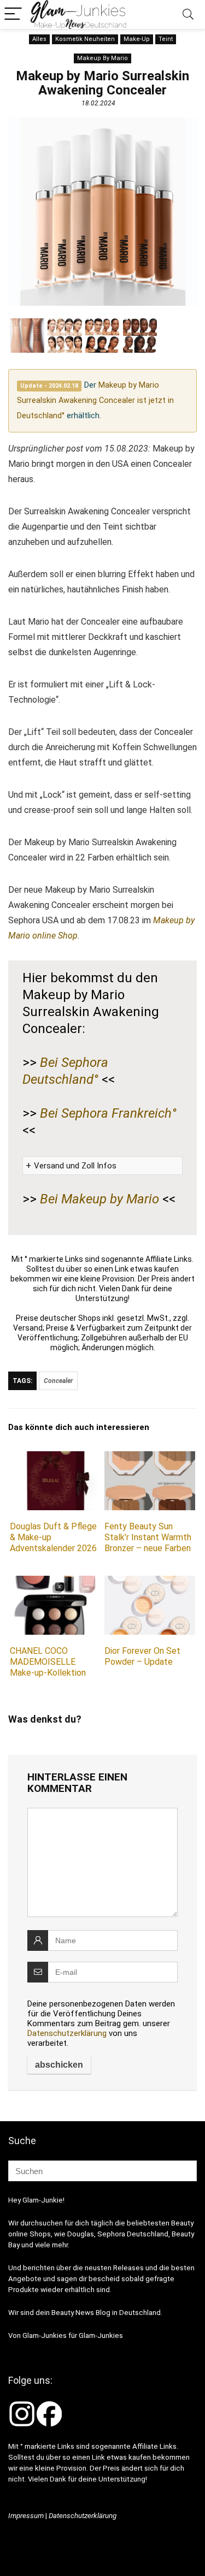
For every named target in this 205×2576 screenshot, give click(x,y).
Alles (39, 39)
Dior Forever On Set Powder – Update (142, 1656)
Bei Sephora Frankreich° (108, 1113)
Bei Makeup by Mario (99, 1199)
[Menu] (13, 14)
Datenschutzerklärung (67, 2033)
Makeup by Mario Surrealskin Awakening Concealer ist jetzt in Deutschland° (95, 400)
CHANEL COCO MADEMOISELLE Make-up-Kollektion (48, 1662)
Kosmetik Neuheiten (85, 39)
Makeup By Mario (102, 58)
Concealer (58, 1381)
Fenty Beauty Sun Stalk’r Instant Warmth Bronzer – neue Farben (148, 1537)
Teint (166, 39)
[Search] (188, 14)
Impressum (26, 2516)
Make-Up (137, 39)
